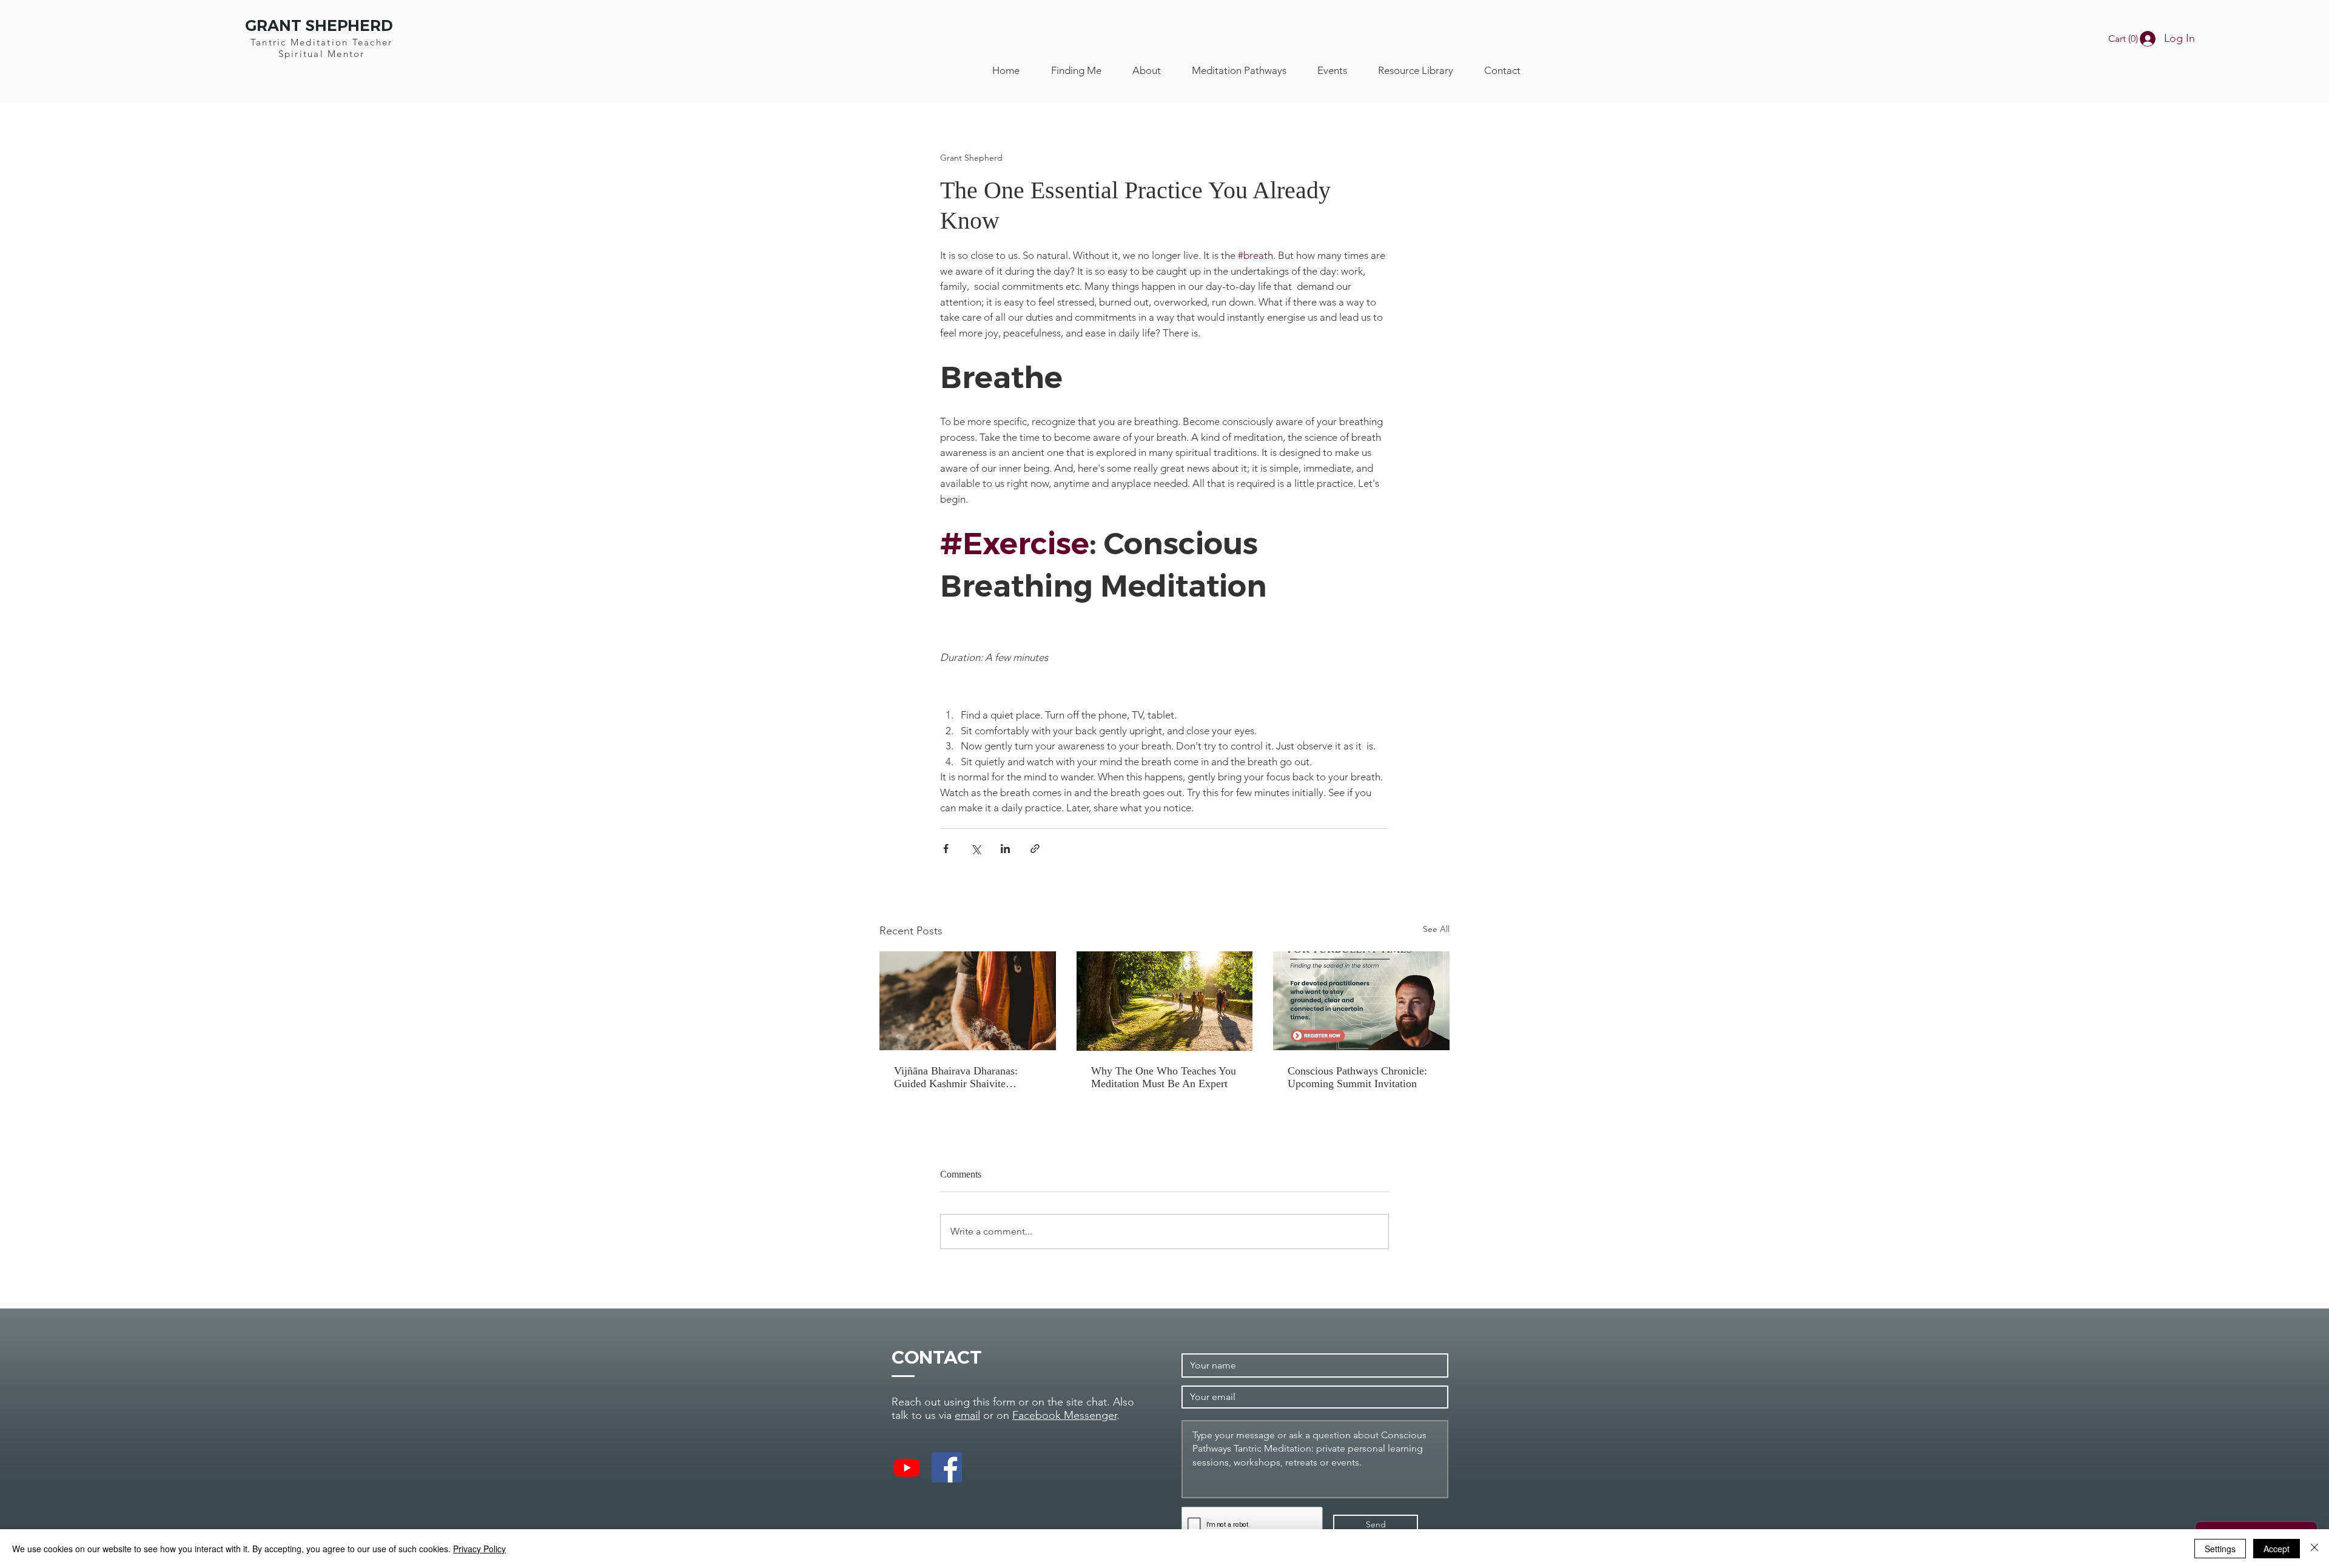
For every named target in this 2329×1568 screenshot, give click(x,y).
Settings (2220, 1549)
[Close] (2314, 1549)
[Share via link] (1035, 849)
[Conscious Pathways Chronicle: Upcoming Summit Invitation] (1361, 1001)
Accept (2277, 1549)
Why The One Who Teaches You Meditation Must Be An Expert (1164, 1077)
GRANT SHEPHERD (319, 25)
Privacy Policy (479, 1549)
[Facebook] (947, 1467)
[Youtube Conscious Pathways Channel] (907, 1467)
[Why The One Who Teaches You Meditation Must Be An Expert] (1165, 1001)
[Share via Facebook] (946, 849)
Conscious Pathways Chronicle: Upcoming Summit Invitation (1357, 1077)
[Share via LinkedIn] (1005, 849)
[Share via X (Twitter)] (976, 849)
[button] (2127, 39)
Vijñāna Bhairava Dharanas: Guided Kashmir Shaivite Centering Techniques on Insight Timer (966, 1077)
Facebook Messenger (1064, 1415)
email (967, 1415)
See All (1436, 929)
